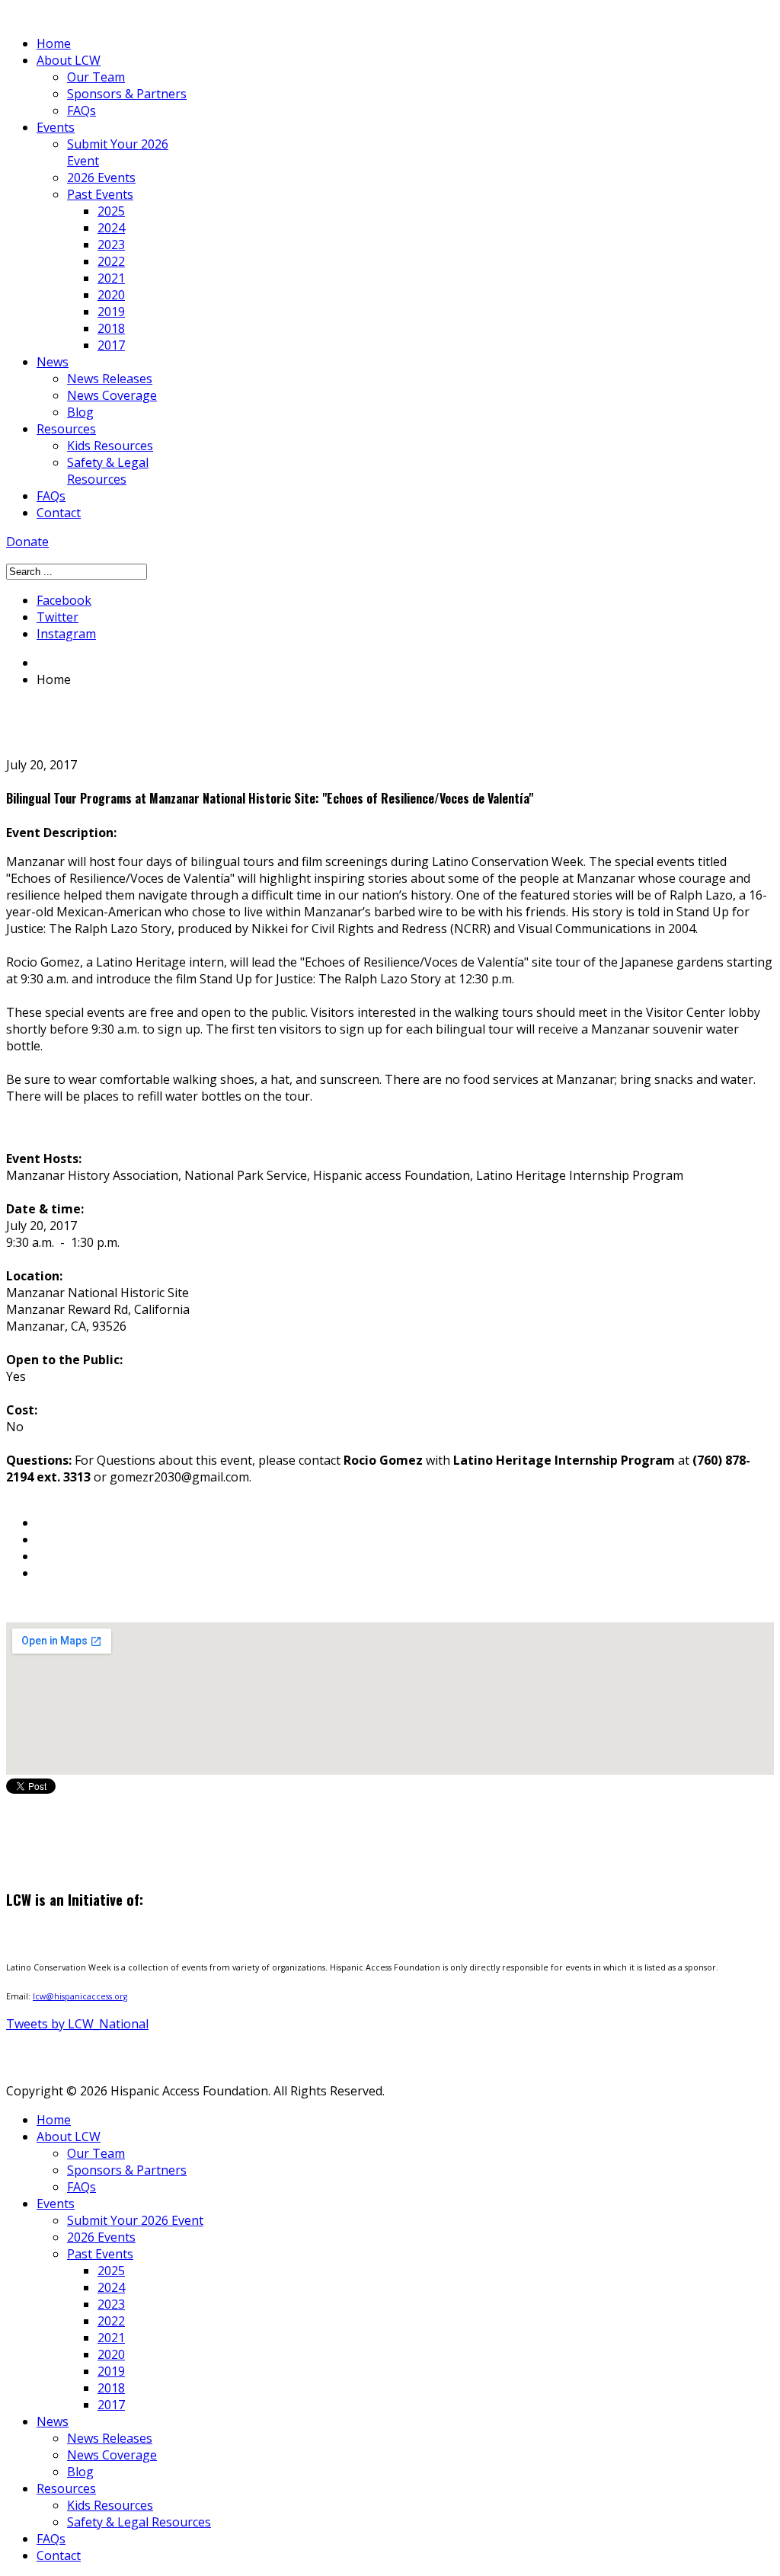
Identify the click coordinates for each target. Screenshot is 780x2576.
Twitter (58, 617)
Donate (27, 542)
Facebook (64, 600)
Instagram (66, 634)
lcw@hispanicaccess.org (80, 1996)
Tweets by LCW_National (77, 2024)
